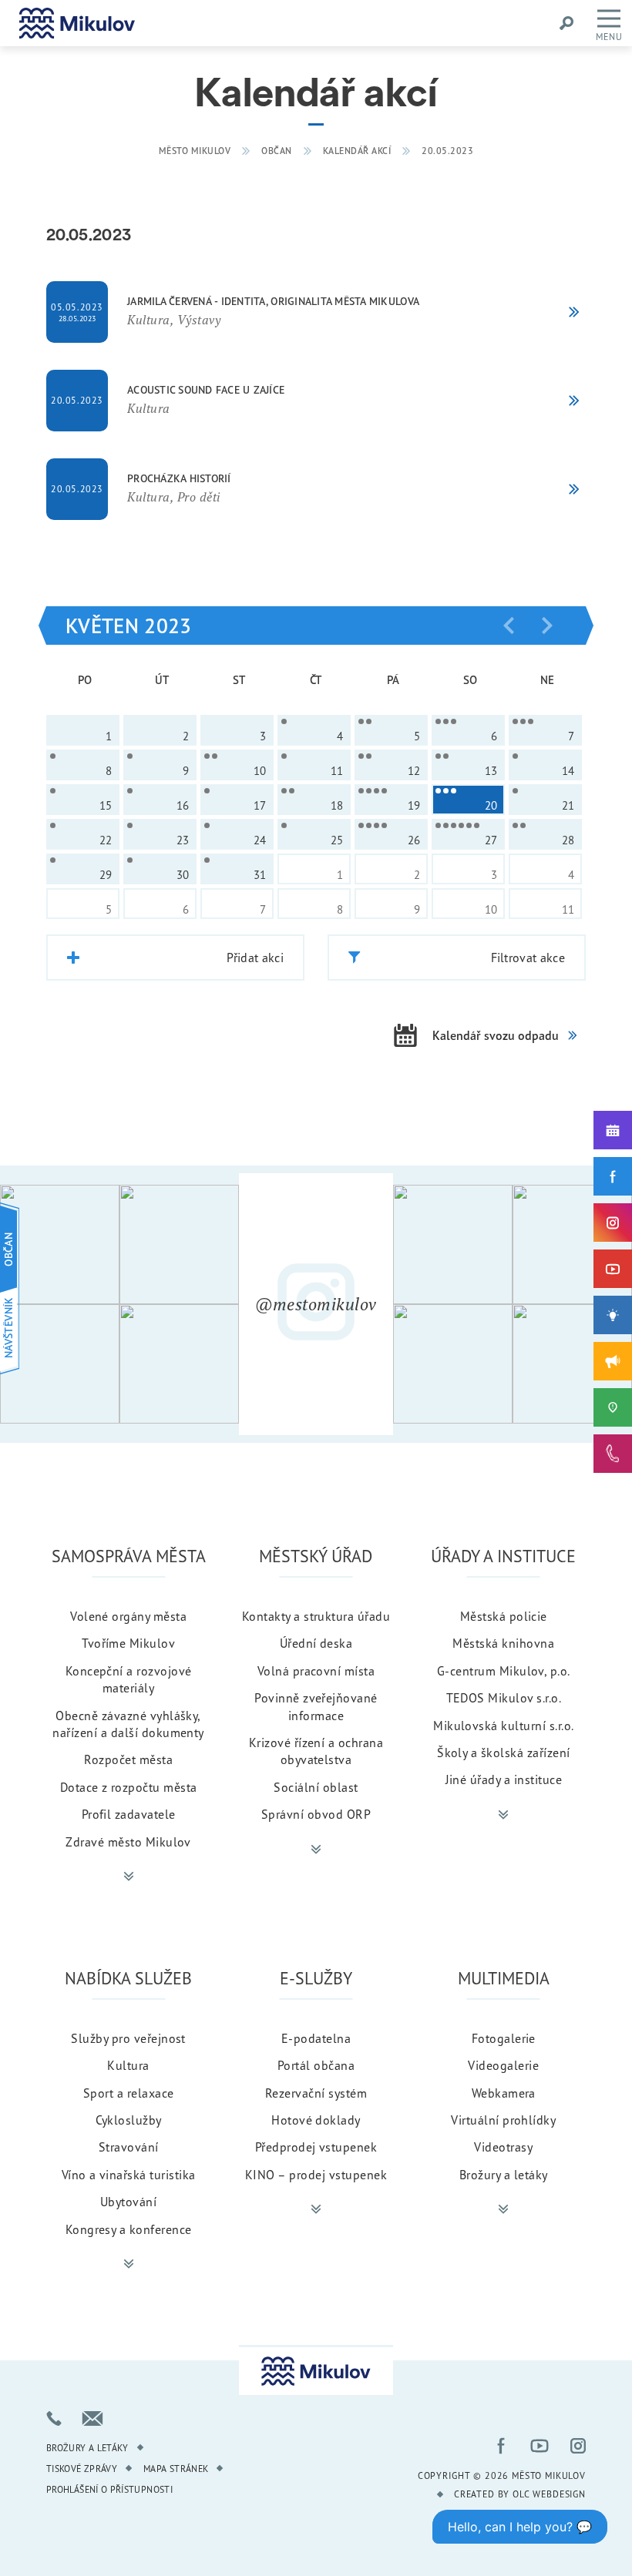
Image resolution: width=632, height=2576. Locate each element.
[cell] (314, 730)
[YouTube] (613, 1269)
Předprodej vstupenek (316, 2147)
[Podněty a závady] (613, 1407)
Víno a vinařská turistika (129, 2175)
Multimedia (504, 1978)
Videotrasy (503, 2147)
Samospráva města (129, 1556)
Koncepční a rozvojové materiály (129, 1679)
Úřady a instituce (503, 1556)
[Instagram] (613, 1223)
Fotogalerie (504, 2038)
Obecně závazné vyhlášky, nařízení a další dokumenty (128, 1724)
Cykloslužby (129, 2120)
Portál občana (316, 2065)
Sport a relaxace (129, 2093)
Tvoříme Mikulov (128, 1643)
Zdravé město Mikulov (128, 1842)
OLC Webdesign (549, 2494)
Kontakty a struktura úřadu (316, 1616)
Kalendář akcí (357, 151)
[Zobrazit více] (129, 1877)
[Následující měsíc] (547, 626)
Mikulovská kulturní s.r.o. (503, 1726)
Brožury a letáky (504, 2175)
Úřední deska (316, 1643)
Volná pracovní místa (316, 1671)
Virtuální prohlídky (503, 2120)
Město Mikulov (195, 151)
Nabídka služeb (128, 1978)
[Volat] (54, 2418)
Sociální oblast (316, 1787)
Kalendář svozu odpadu (496, 1035)
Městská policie (504, 1616)
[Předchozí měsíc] (509, 626)
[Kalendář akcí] (613, 1130)
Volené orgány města (128, 1616)
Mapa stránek (176, 2469)
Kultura (128, 2065)
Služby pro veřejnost (128, 2038)
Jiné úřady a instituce (504, 1779)
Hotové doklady (316, 2120)
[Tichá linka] (613, 1454)
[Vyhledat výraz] (566, 23)
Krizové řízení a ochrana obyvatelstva (316, 1751)
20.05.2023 (447, 151)
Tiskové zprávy (82, 2469)
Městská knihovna (503, 1643)
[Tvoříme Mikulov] (613, 1315)
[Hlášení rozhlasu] (613, 1361)
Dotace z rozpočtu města (129, 1787)
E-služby (316, 1978)
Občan (277, 151)
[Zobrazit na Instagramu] (60, 1244)
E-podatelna (316, 2038)
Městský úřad (316, 1556)
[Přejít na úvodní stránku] (77, 23)
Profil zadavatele (129, 1814)
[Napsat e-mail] (92, 2418)
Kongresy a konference (129, 2229)
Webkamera (504, 2093)
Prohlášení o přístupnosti (109, 2489)
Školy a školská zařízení (504, 1753)
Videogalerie (503, 2065)
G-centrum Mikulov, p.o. (504, 1671)
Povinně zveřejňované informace (316, 1706)
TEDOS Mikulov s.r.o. (504, 1698)
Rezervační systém (316, 2093)
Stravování (129, 2147)
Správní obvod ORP (316, 1814)
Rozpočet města (128, 1759)
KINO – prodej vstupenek (316, 2175)
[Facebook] (613, 1176)
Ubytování (128, 2202)
